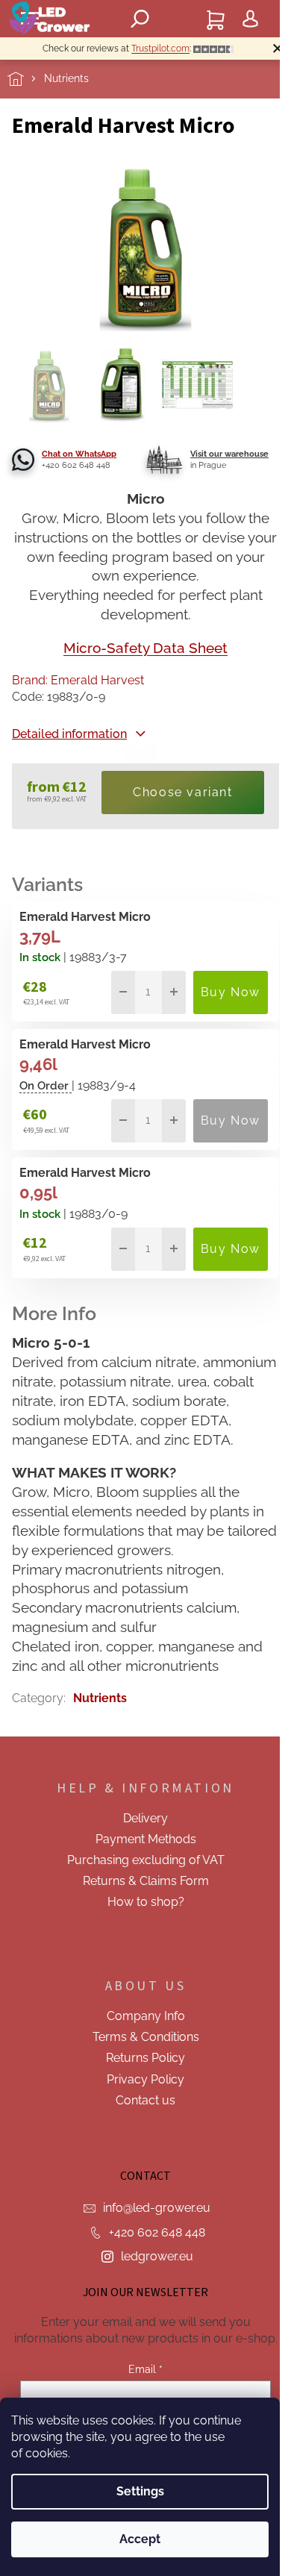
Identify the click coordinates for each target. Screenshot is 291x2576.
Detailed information (69, 734)
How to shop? (146, 1902)
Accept (140, 2539)
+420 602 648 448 (157, 2232)
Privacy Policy (145, 2079)
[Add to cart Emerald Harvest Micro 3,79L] (231, 992)
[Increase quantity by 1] (174, 992)
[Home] (26, 79)
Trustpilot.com (160, 49)
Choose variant (182, 792)
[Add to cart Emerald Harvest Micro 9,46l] (231, 1121)
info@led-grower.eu (157, 2208)
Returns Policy (145, 2058)
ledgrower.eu (157, 2256)
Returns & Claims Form (146, 1881)
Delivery (145, 1818)
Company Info (146, 2016)
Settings (140, 2491)
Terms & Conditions (146, 2037)
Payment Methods (146, 1839)
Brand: (78, 680)
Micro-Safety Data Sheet (145, 648)
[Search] (140, 19)
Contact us (145, 2100)
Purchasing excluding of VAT (146, 1860)
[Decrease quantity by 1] (123, 992)
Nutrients (100, 1698)
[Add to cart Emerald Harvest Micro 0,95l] (231, 1249)
